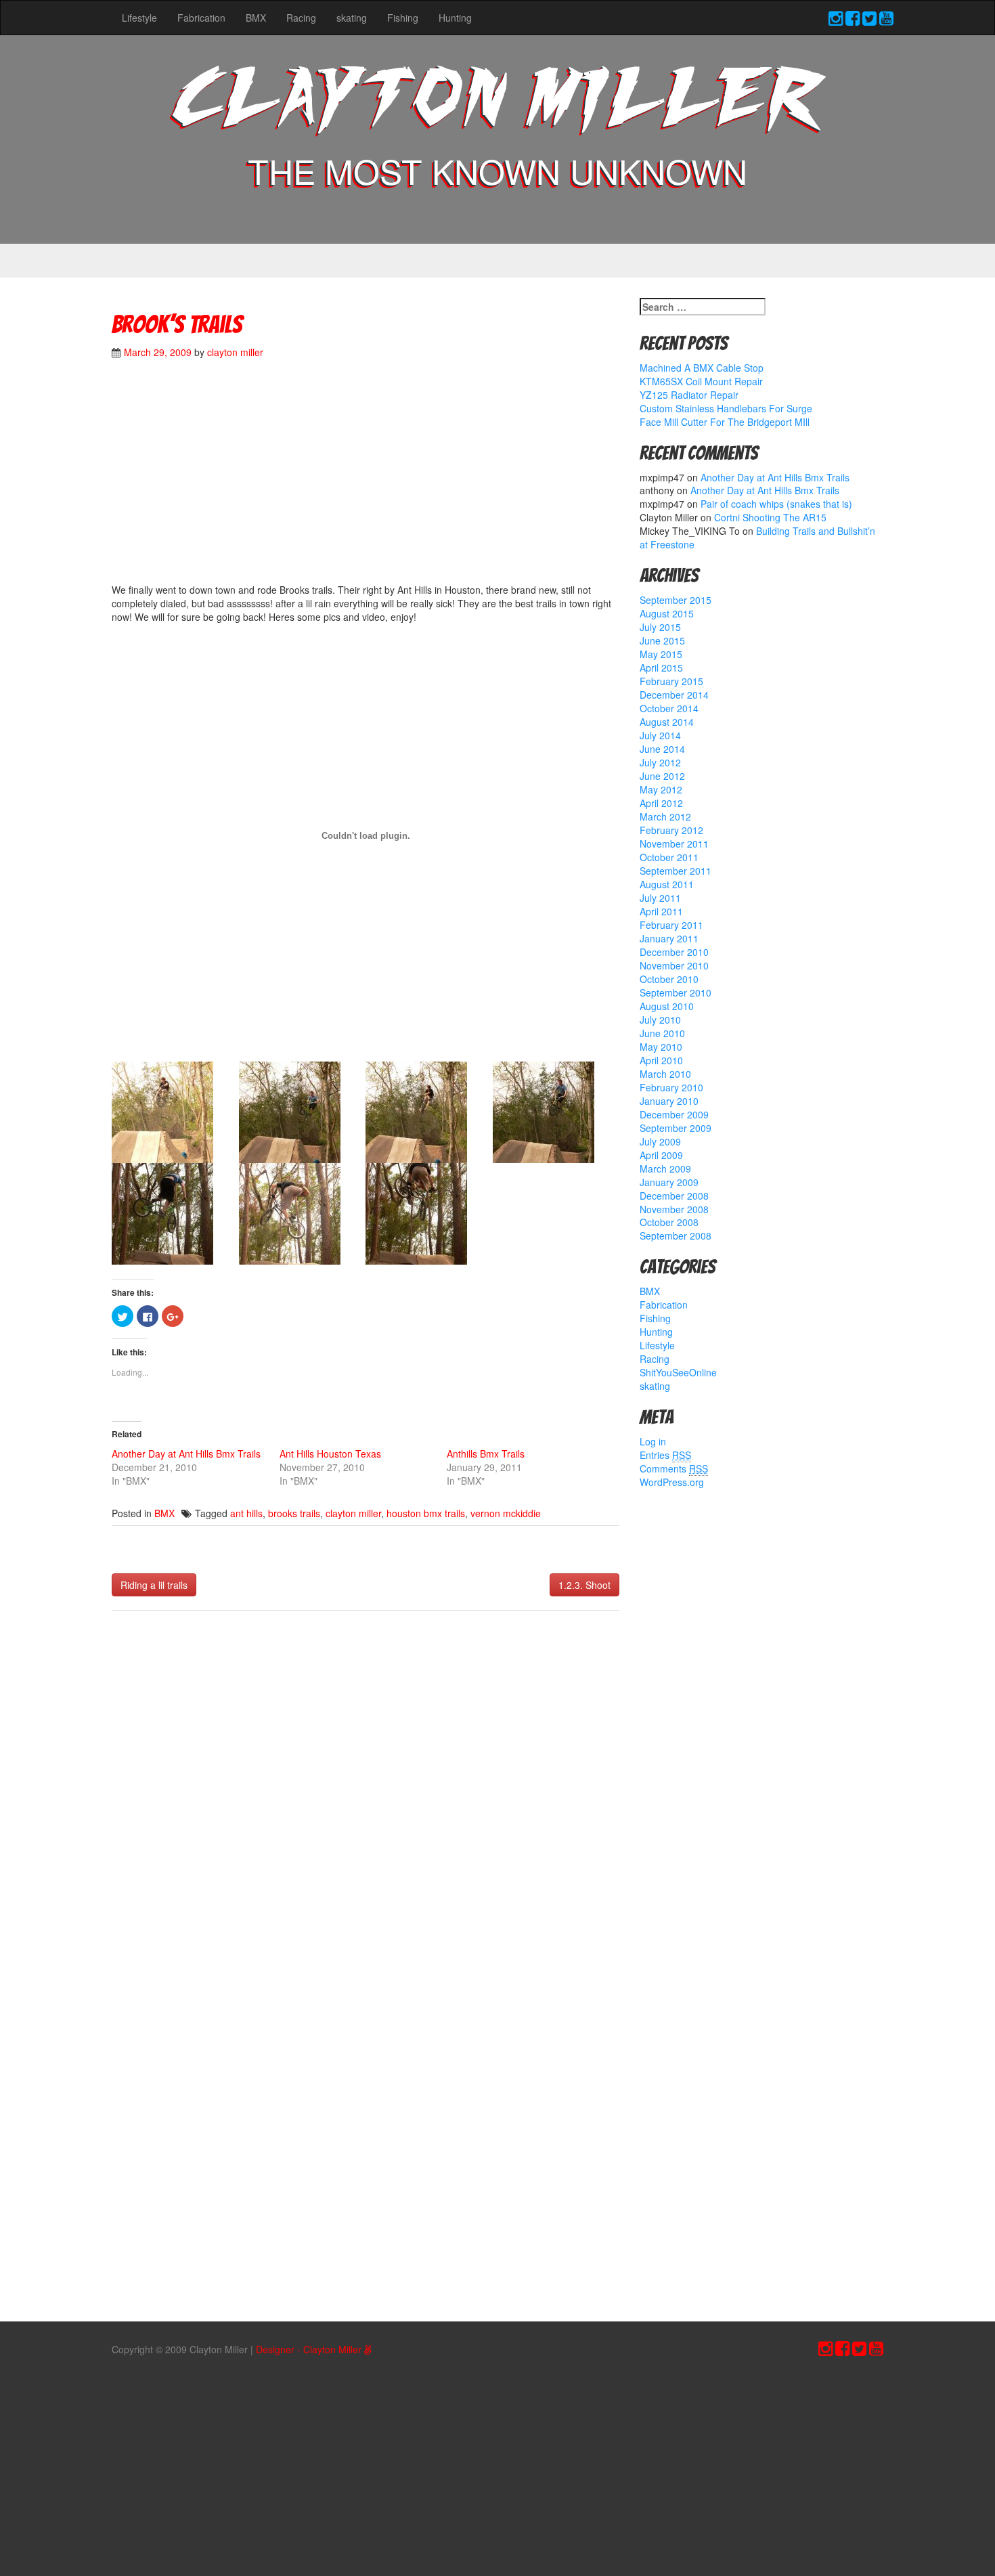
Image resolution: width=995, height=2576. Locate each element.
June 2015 (662, 640)
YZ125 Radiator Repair (689, 395)
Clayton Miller (497, 103)
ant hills (246, 1513)
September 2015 (676, 600)
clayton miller (235, 352)
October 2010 (669, 979)
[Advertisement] (366, 478)
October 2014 (669, 708)
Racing (301, 18)
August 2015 (667, 613)
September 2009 (676, 1128)
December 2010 (674, 952)
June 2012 (662, 776)
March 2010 (665, 1074)
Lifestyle (139, 18)
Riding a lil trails (154, 1585)
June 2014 (662, 749)
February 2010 (671, 1087)
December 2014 (674, 695)
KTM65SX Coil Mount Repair (701, 381)
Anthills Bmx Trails (486, 1454)
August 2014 (667, 722)
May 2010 (661, 1047)
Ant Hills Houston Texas (330, 1454)
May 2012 (661, 789)
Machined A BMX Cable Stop (702, 368)
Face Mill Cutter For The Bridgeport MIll (725, 422)
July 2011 (660, 898)
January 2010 (669, 1101)
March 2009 (665, 1169)
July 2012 (660, 762)
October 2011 (669, 857)
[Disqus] (366, 1800)
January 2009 (669, 1182)
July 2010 (660, 1020)
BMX (256, 18)
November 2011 (674, 844)
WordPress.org (672, 1482)
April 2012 (661, 803)
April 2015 (661, 668)
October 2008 (669, 1222)
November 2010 (674, 965)
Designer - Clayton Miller (310, 2349)
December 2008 (674, 1196)
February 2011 (671, 925)
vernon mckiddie (506, 1513)
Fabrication (201, 18)
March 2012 (665, 816)
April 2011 (661, 911)
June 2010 (662, 1033)
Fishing (403, 18)
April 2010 (661, 1060)
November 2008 (674, 1209)
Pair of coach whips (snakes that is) (776, 504)
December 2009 (674, 1114)
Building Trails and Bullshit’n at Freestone (757, 538)
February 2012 (671, 830)
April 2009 (661, 1155)
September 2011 (676, 871)
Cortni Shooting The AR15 (770, 517)
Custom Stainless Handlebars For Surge (726, 408)
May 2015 (661, 654)
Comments (674, 1468)
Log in (653, 1441)
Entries (665, 1455)
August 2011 (667, 884)
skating (352, 18)
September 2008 (676, 1236)
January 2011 (669, 938)
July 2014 (660, 735)
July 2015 (660, 627)
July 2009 (660, 1141)
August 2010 (667, 1006)
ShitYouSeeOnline (678, 1372)
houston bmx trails (426, 1513)
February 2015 (671, 681)
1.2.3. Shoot (584, 1585)
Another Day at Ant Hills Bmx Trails (186, 1454)
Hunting (455, 18)
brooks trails (294, 1513)
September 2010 (676, 992)
